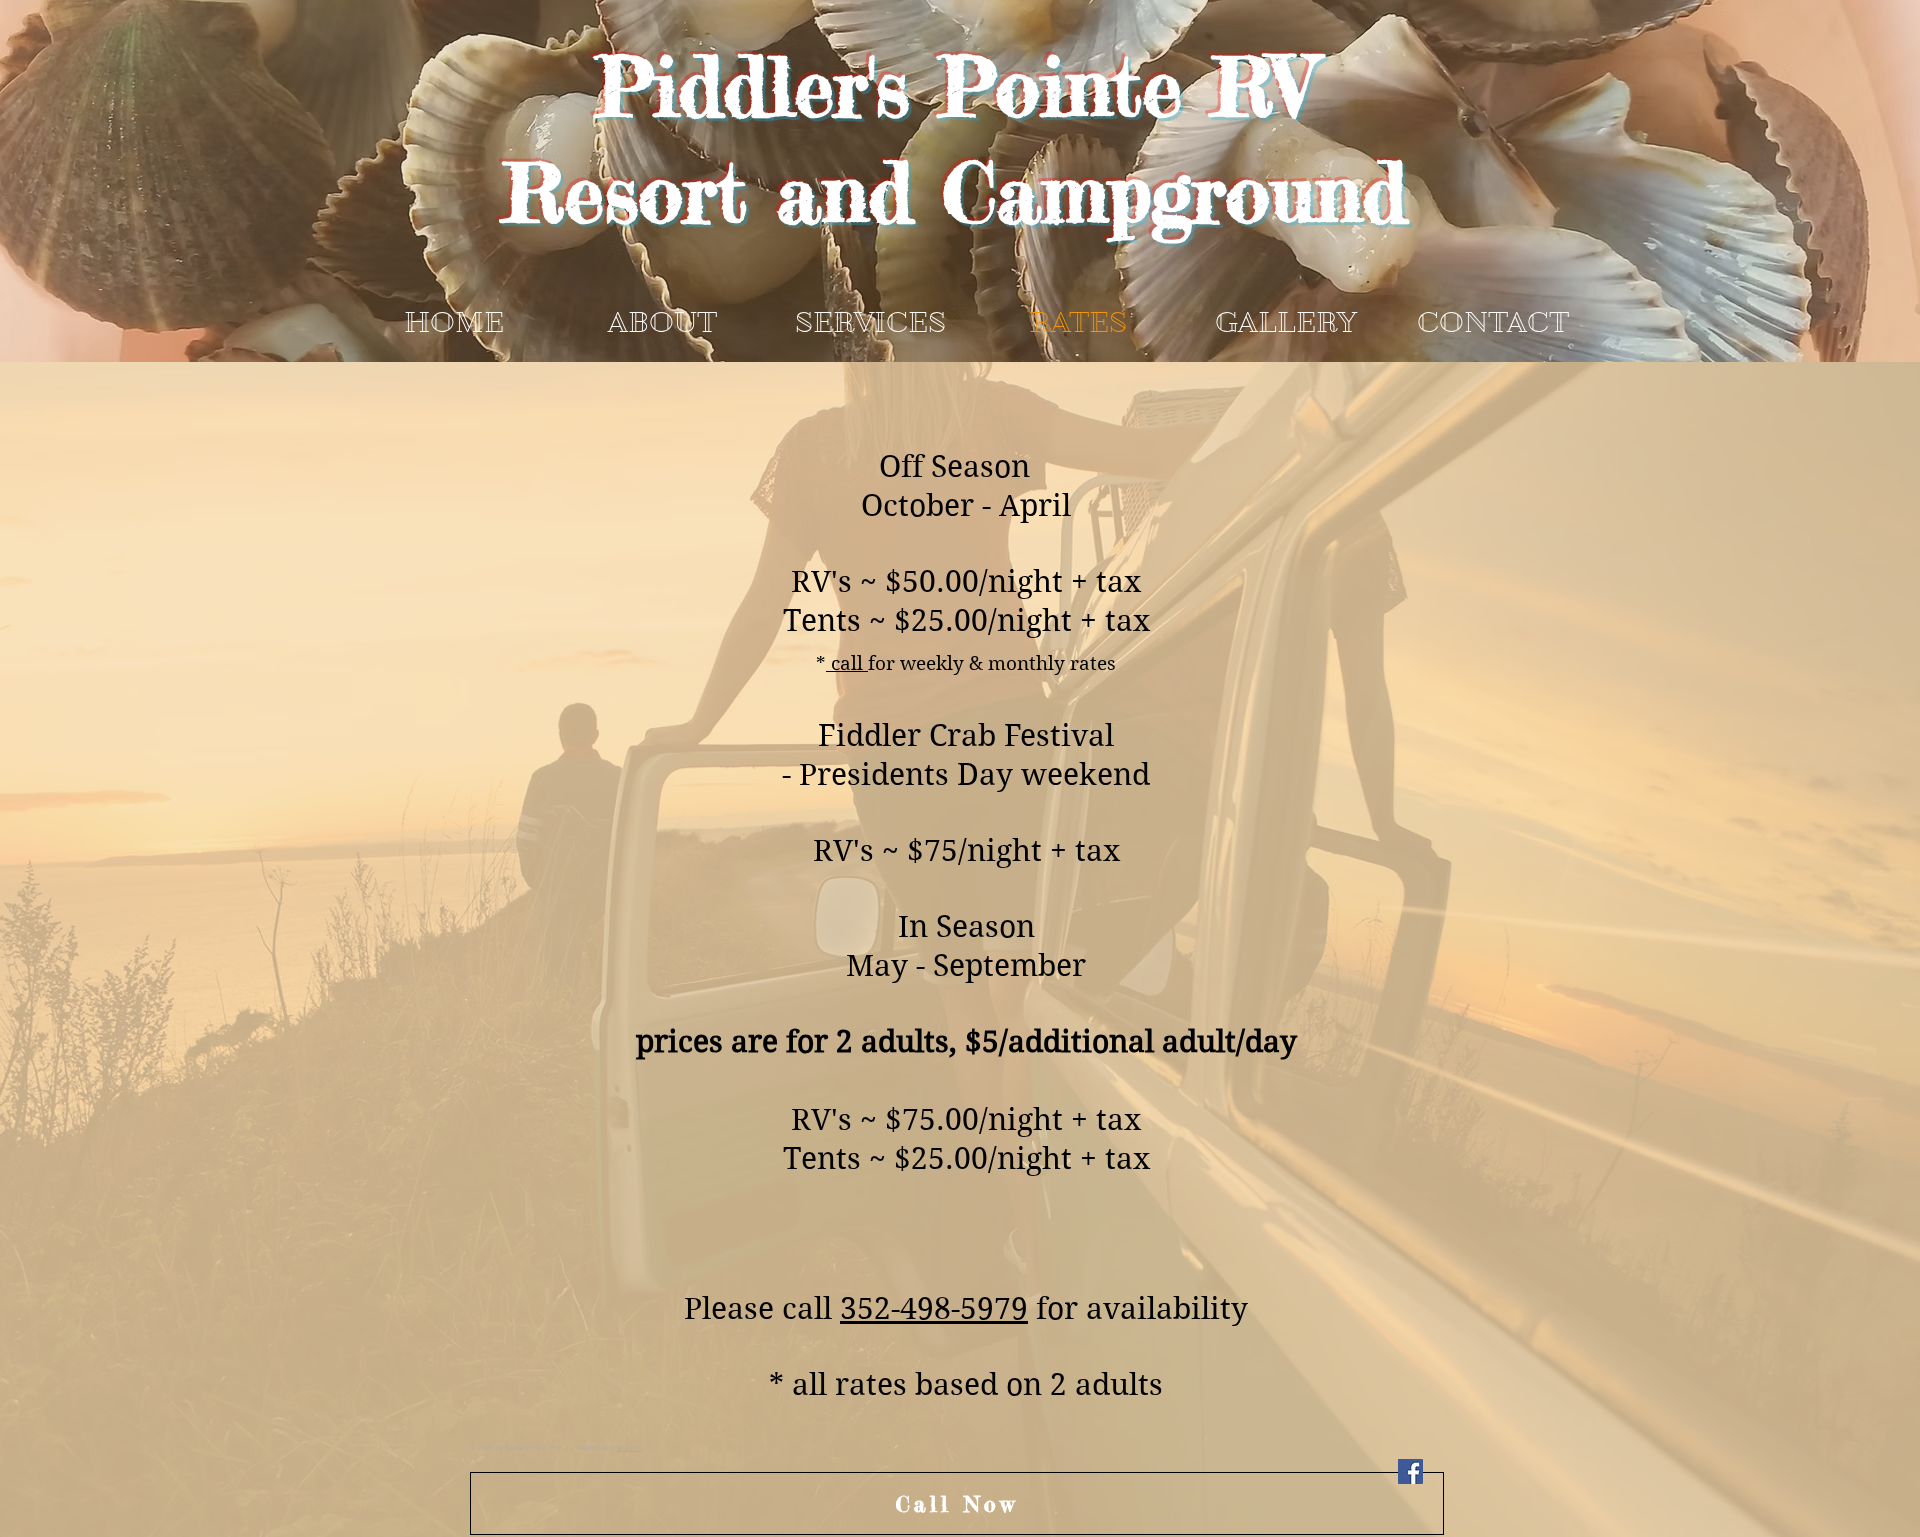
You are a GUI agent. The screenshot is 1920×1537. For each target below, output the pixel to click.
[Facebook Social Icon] (1410, 1471)
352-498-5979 (934, 1308)
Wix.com (630, 1448)
